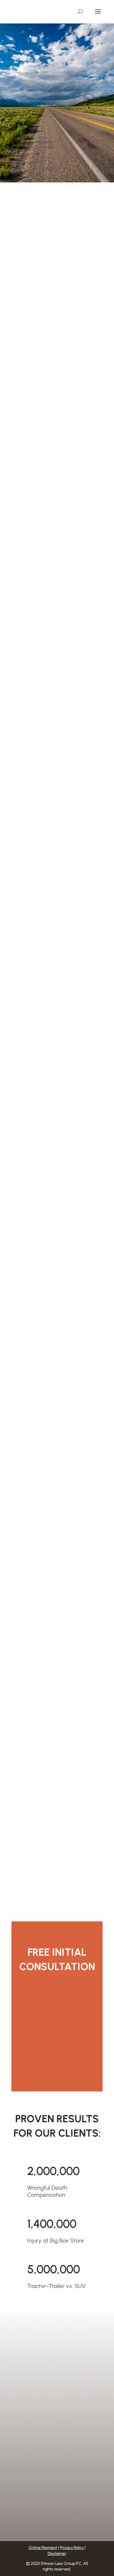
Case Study (27, 298)
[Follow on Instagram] (42, 2491)
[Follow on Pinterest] (54, 2491)
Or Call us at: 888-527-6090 (57, 173)
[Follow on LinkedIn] (77, 2491)
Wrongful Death (54, 298)
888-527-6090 (41, 2379)
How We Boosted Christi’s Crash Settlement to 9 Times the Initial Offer (57, 442)
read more (28, 344)
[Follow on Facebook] (31, 2491)
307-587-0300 (41, 2355)
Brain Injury (27, 1116)
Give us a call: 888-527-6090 (57, 2066)
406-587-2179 (40, 2367)
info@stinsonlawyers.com (53, 2474)
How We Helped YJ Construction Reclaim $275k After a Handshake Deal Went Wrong (57, 621)
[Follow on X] (66, 2491)
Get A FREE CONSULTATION (55, 153)
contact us (54, 2031)
